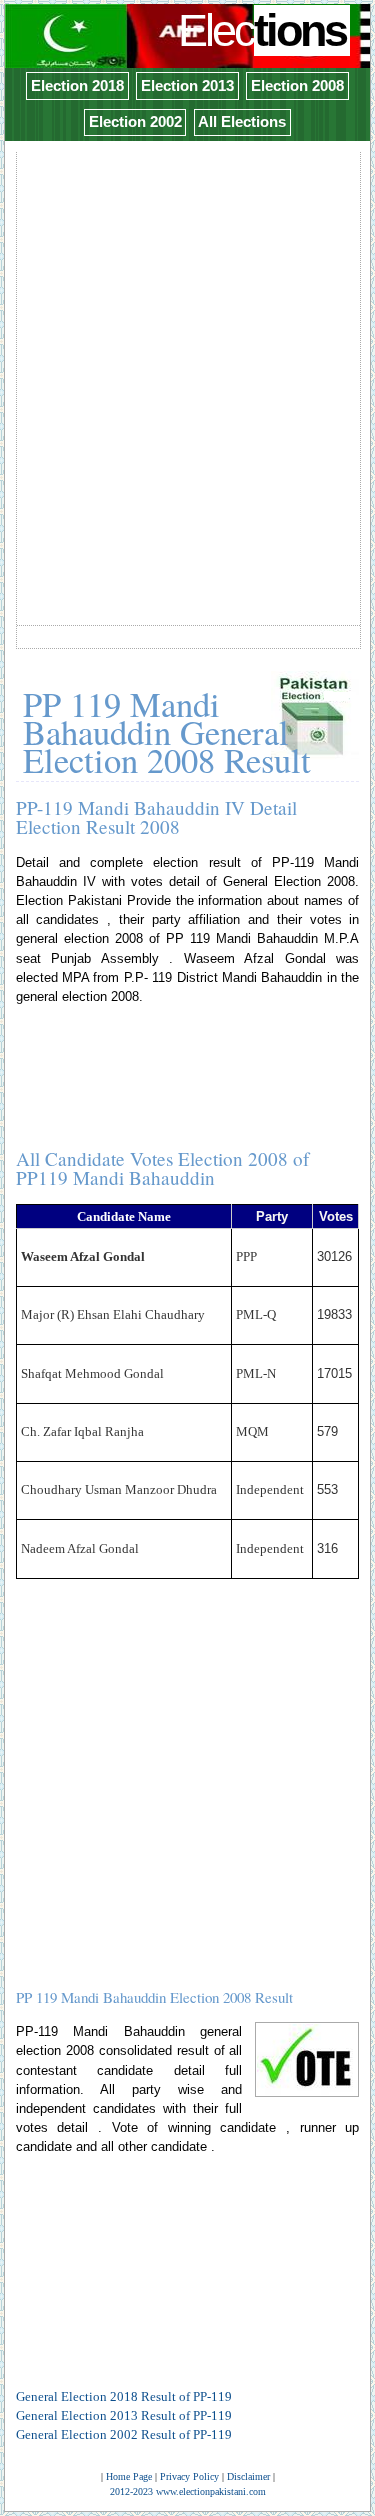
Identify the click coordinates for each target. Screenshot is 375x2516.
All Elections (242, 121)
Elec (262, 30)
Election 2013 (187, 85)
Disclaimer (248, 2476)
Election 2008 (297, 85)
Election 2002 (135, 121)
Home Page (129, 2476)
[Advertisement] (187, 341)
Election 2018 (77, 85)
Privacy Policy (189, 2476)
